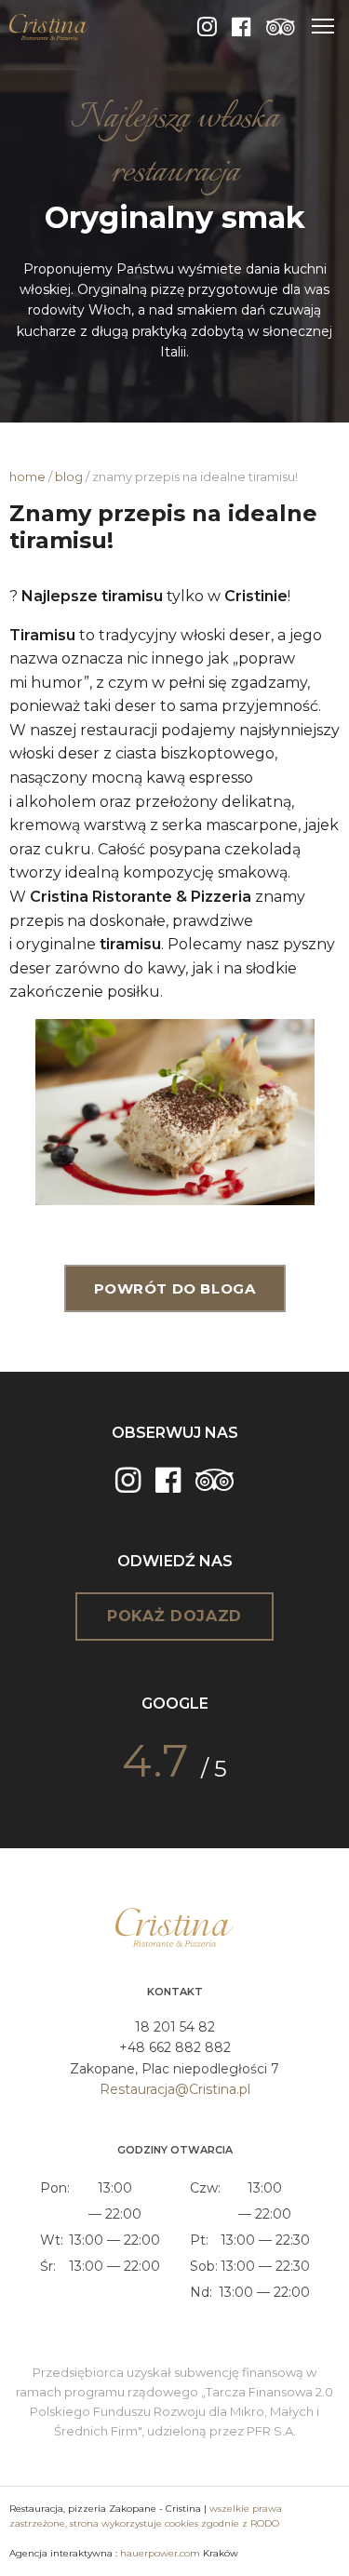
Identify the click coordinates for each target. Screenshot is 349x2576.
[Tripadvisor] (281, 27)
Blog (69, 476)
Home (27, 476)
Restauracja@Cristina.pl (175, 2089)
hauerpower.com (160, 2553)
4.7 (155, 1761)
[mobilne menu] (323, 26)
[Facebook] (242, 27)
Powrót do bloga (175, 1288)
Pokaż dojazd (174, 1616)
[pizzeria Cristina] (49, 26)
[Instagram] (207, 27)
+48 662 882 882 (175, 2047)
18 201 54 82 (175, 2027)
